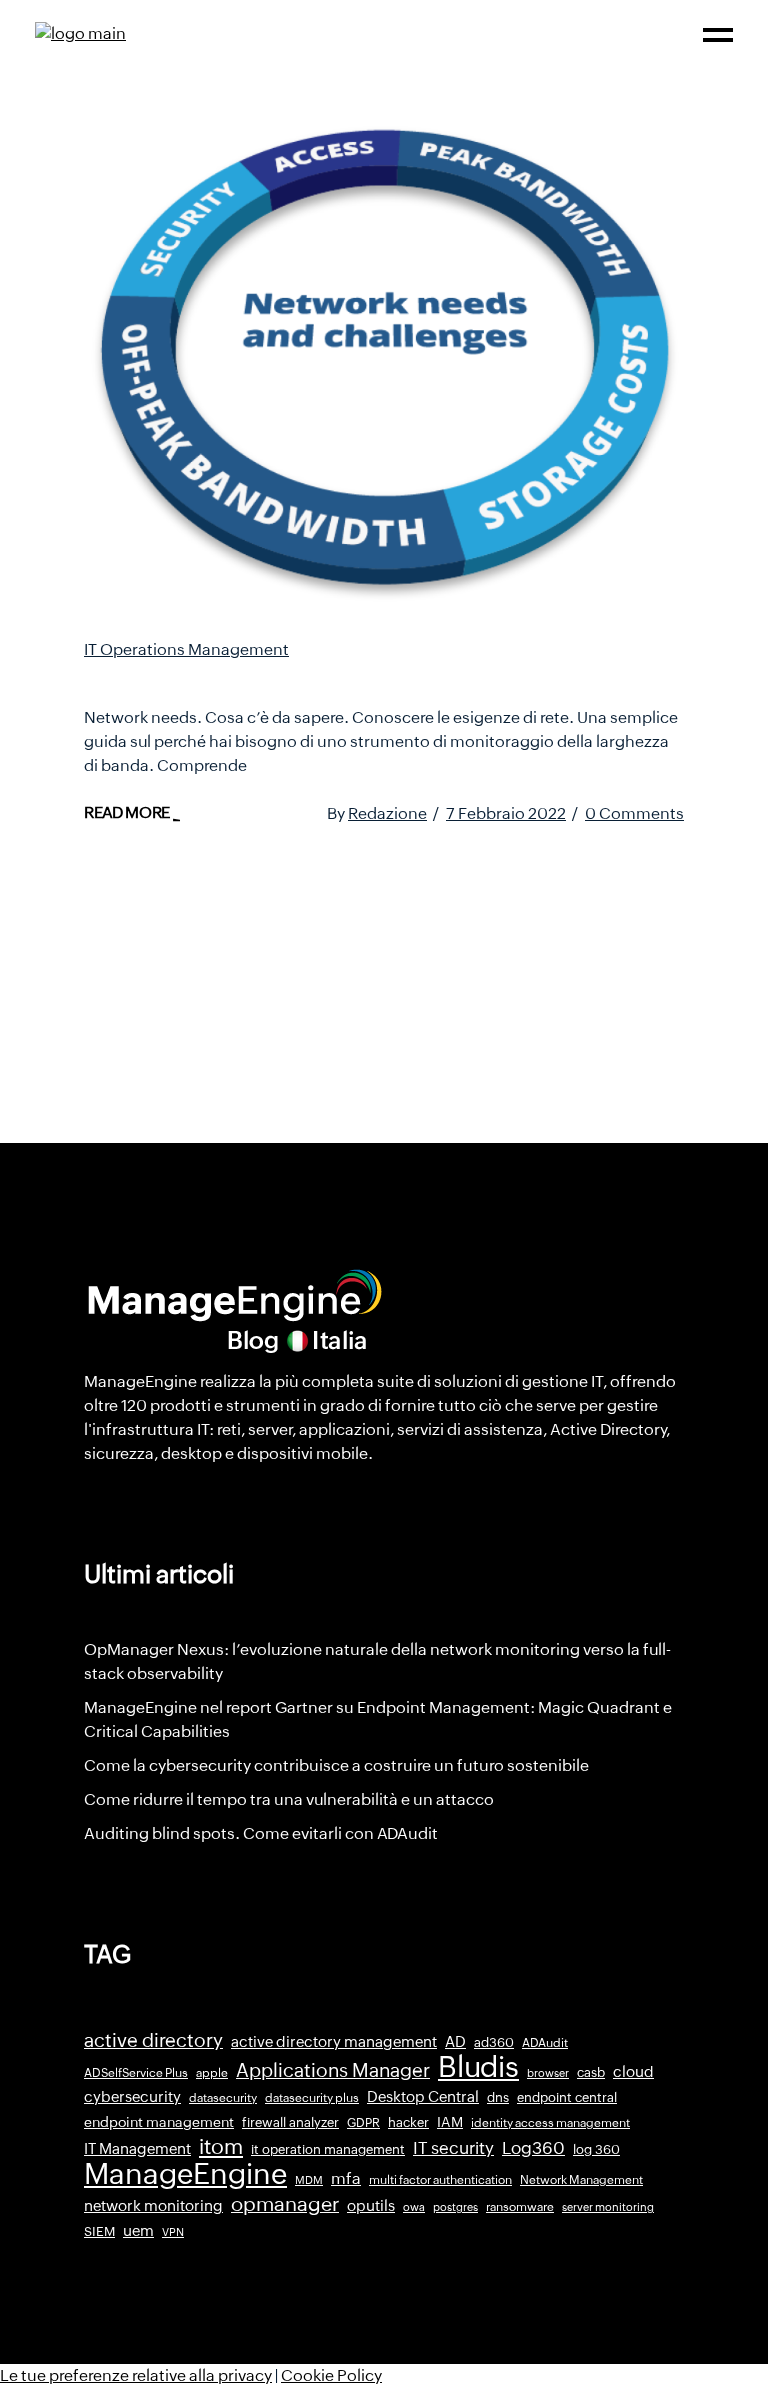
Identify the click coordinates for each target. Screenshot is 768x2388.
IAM (450, 2122)
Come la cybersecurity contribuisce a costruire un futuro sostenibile (336, 1765)
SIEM (99, 2231)
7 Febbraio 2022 (506, 813)
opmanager (285, 2204)
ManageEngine (185, 2174)
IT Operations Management (186, 649)
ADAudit (545, 2043)
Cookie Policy (331, 2375)
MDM (309, 2180)
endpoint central (567, 2097)
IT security (453, 2148)
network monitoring (153, 2205)
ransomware (520, 2207)
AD (455, 2042)
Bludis (478, 2067)
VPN (173, 2232)
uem (138, 2230)
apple (212, 2073)
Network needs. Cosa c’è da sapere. (288, 677)
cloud (633, 2071)
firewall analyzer (290, 2122)
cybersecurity (132, 2096)
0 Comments (634, 813)
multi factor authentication (440, 2180)
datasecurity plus (312, 2098)
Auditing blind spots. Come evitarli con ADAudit (261, 1833)
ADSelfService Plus (136, 2073)
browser (548, 2073)
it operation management (328, 2149)
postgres (455, 2207)
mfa (346, 2178)
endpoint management (159, 2122)
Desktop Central (423, 2097)
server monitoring (608, 2207)
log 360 (596, 2149)
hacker (408, 2122)
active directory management (334, 2042)
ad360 (494, 2042)
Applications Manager (333, 2070)
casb (591, 2072)
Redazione (387, 813)
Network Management (581, 2180)
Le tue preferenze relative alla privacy (136, 2375)
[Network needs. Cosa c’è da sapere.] (384, 364)
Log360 (533, 2148)
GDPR (363, 2123)
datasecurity (223, 2098)
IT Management (137, 2148)
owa (414, 2207)
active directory (153, 2040)
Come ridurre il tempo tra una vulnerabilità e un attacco (289, 1799)
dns (498, 2097)
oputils (371, 2206)
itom (221, 2147)
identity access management (550, 2123)
